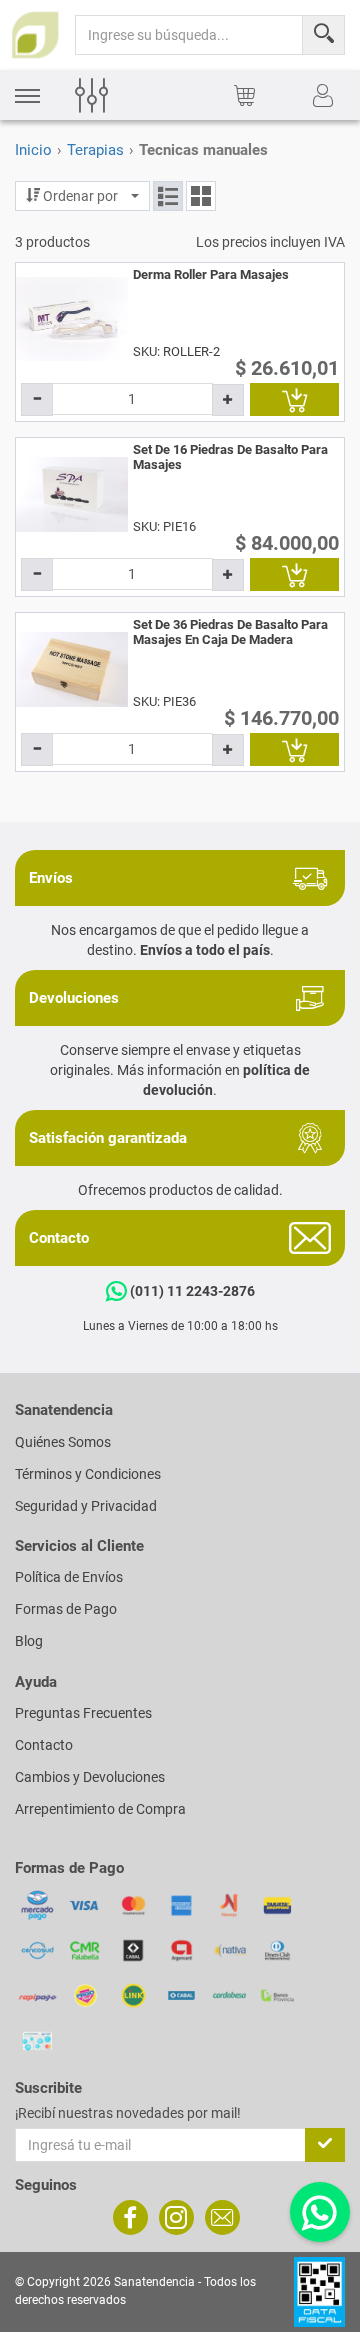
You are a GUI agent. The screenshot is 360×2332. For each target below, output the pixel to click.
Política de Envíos (69, 1577)
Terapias (95, 150)
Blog (29, 1641)
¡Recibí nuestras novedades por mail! (128, 2113)
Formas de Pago (66, 1609)
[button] (27, 95)
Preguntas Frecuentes (83, 1713)
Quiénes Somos (63, 1442)
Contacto (44, 1745)
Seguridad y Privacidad (86, 1506)
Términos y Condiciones (88, 1474)
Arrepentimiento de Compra (100, 1809)
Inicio (33, 150)
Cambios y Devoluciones (90, 1777)
